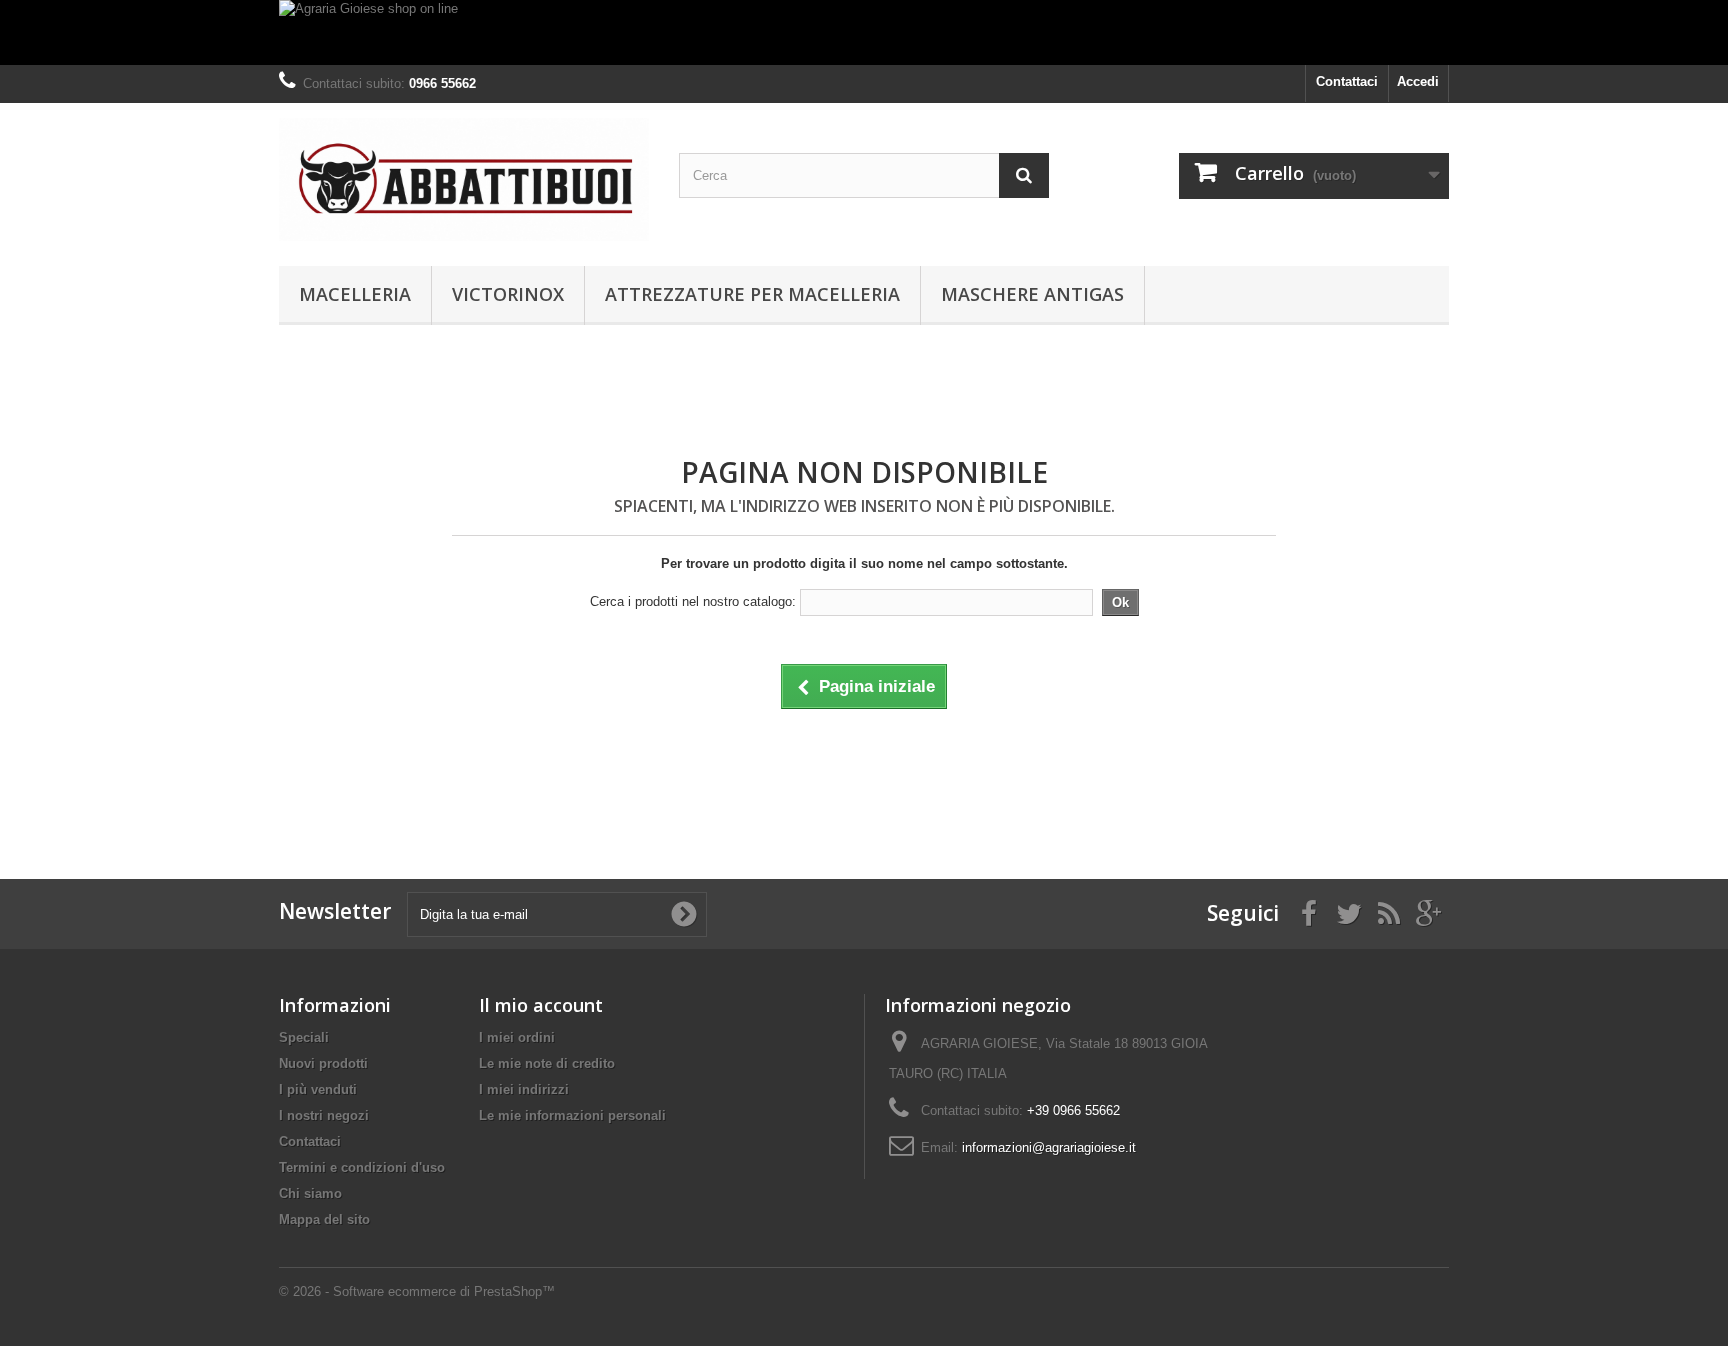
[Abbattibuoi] (464, 179)
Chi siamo (310, 1193)
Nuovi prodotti (323, 1063)
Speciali (304, 1037)
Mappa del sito (324, 1219)
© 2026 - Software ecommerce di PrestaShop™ (417, 1291)
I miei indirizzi (524, 1089)
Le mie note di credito (547, 1063)
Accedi (1418, 81)
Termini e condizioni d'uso (362, 1167)
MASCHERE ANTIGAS (1032, 294)
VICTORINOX (508, 294)
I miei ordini (517, 1037)
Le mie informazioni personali (572, 1115)
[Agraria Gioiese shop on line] (864, 32)
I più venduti (318, 1089)
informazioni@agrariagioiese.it (1049, 1147)
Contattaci (1347, 81)
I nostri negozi (324, 1115)
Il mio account (541, 1005)
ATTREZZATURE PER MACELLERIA (752, 294)
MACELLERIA (355, 294)
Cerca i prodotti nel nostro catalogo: (693, 601)
